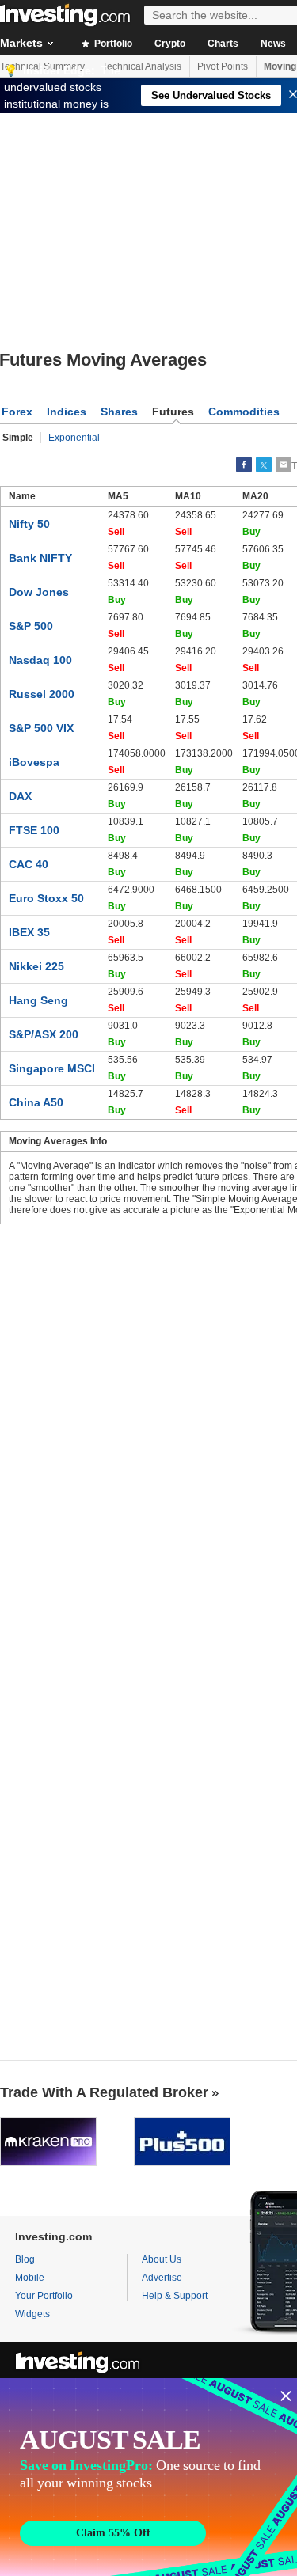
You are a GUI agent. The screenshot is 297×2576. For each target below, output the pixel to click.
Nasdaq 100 (40, 660)
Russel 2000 (42, 694)
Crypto (170, 44)
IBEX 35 (29, 932)
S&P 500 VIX (41, 728)
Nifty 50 (29, 524)
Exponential (74, 438)
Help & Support (175, 2296)
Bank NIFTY (40, 558)
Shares (119, 412)
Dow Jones (39, 592)
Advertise (162, 2278)
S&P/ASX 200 (44, 1034)
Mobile (30, 2278)
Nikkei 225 (36, 966)
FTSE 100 (34, 830)
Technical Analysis (142, 66)
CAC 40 (29, 864)
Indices (67, 412)
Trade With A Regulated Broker (104, 2092)
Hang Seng (38, 1000)
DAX (20, 796)
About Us (162, 2259)
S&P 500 (31, 626)
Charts (223, 44)
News (273, 44)
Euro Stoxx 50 (46, 898)
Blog (25, 2259)
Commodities (244, 412)
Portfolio (112, 44)
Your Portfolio (44, 2296)
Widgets (32, 2314)
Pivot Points (223, 66)
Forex (17, 412)
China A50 (36, 1102)
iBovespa (34, 762)
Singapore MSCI (52, 1068)
